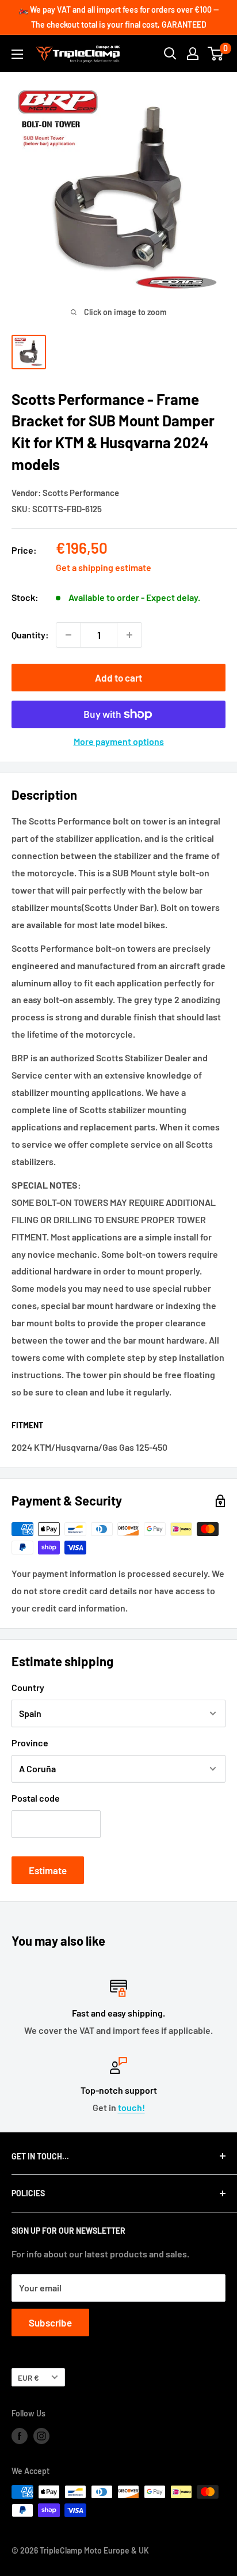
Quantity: (30, 635)
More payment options (119, 741)
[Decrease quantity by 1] (68, 635)
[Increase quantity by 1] (129, 635)
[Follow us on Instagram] (41, 2436)
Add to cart (118, 678)
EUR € (28, 2378)
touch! (131, 2107)
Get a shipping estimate (104, 567)
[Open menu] (17, 54)
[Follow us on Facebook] (20, 2436)
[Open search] (170, 54)
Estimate (48, 1870)
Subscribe (50, 2322)
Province (30, 1743)
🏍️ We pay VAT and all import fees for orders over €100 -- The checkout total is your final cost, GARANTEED (118, 17)
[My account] (193, 54)
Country (28, 1687)
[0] (216, 54)
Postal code (36, 1798)
